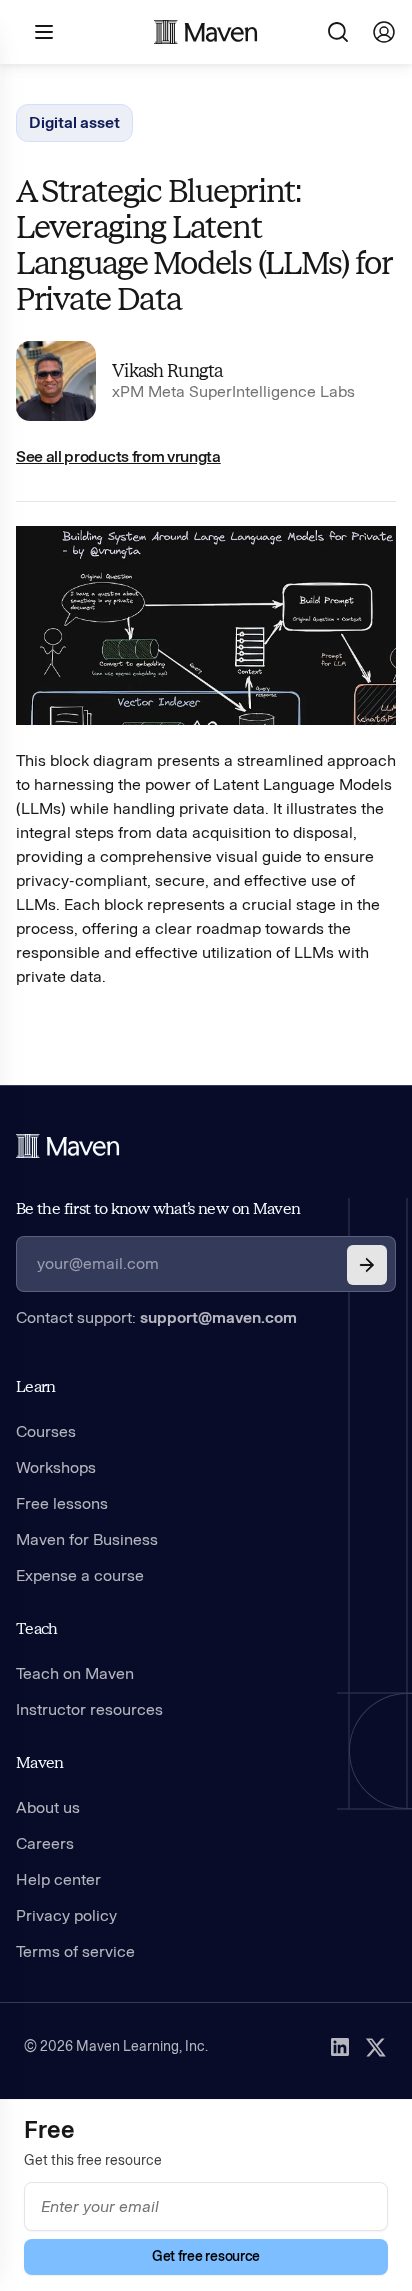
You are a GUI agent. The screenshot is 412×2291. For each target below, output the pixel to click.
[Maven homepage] (206, 32)
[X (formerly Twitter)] (376, 2047)
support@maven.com (218, 1317)
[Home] (68, 1146)
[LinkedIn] (340, 2047)
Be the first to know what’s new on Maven (158, 1208)
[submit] (367, 1265)
